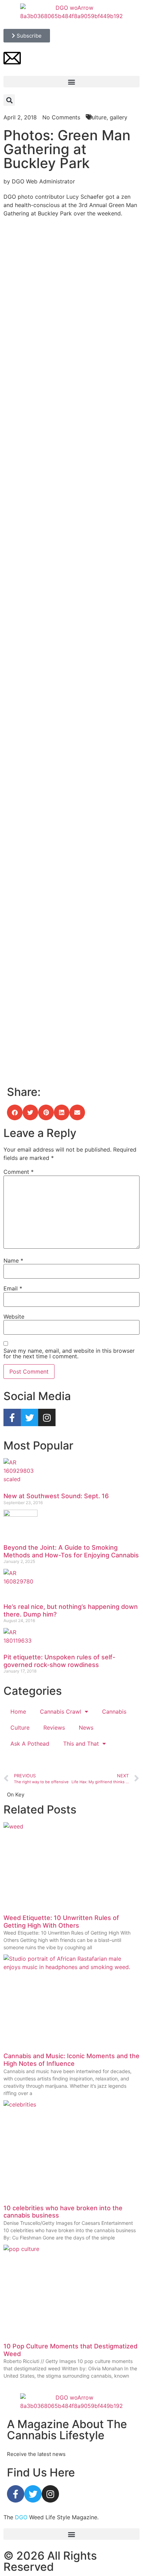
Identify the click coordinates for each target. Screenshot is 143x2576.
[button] (71, 82)
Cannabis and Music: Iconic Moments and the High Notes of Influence (71, 2060)
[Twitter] (30, 1417)
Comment (19, 1172)
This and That (81, 1744)
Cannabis (114, 1712)
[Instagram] (47, 1417)
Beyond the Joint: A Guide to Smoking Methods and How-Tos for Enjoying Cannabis (71, 1551)
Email (13, 1288)
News (86, 1728)
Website (14, 1317)
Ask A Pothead (30, 1744)
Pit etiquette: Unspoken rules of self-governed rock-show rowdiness (59, 1661)
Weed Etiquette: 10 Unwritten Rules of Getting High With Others (61, 1922)
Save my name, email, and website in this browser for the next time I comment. (69, 1353)
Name (13, 1261)
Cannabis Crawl (61, 1712)
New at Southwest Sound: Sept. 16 (56, 1496)
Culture (20, 1728)
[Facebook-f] (12, 1417)
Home (18, 1712)
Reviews (54, 1728)
